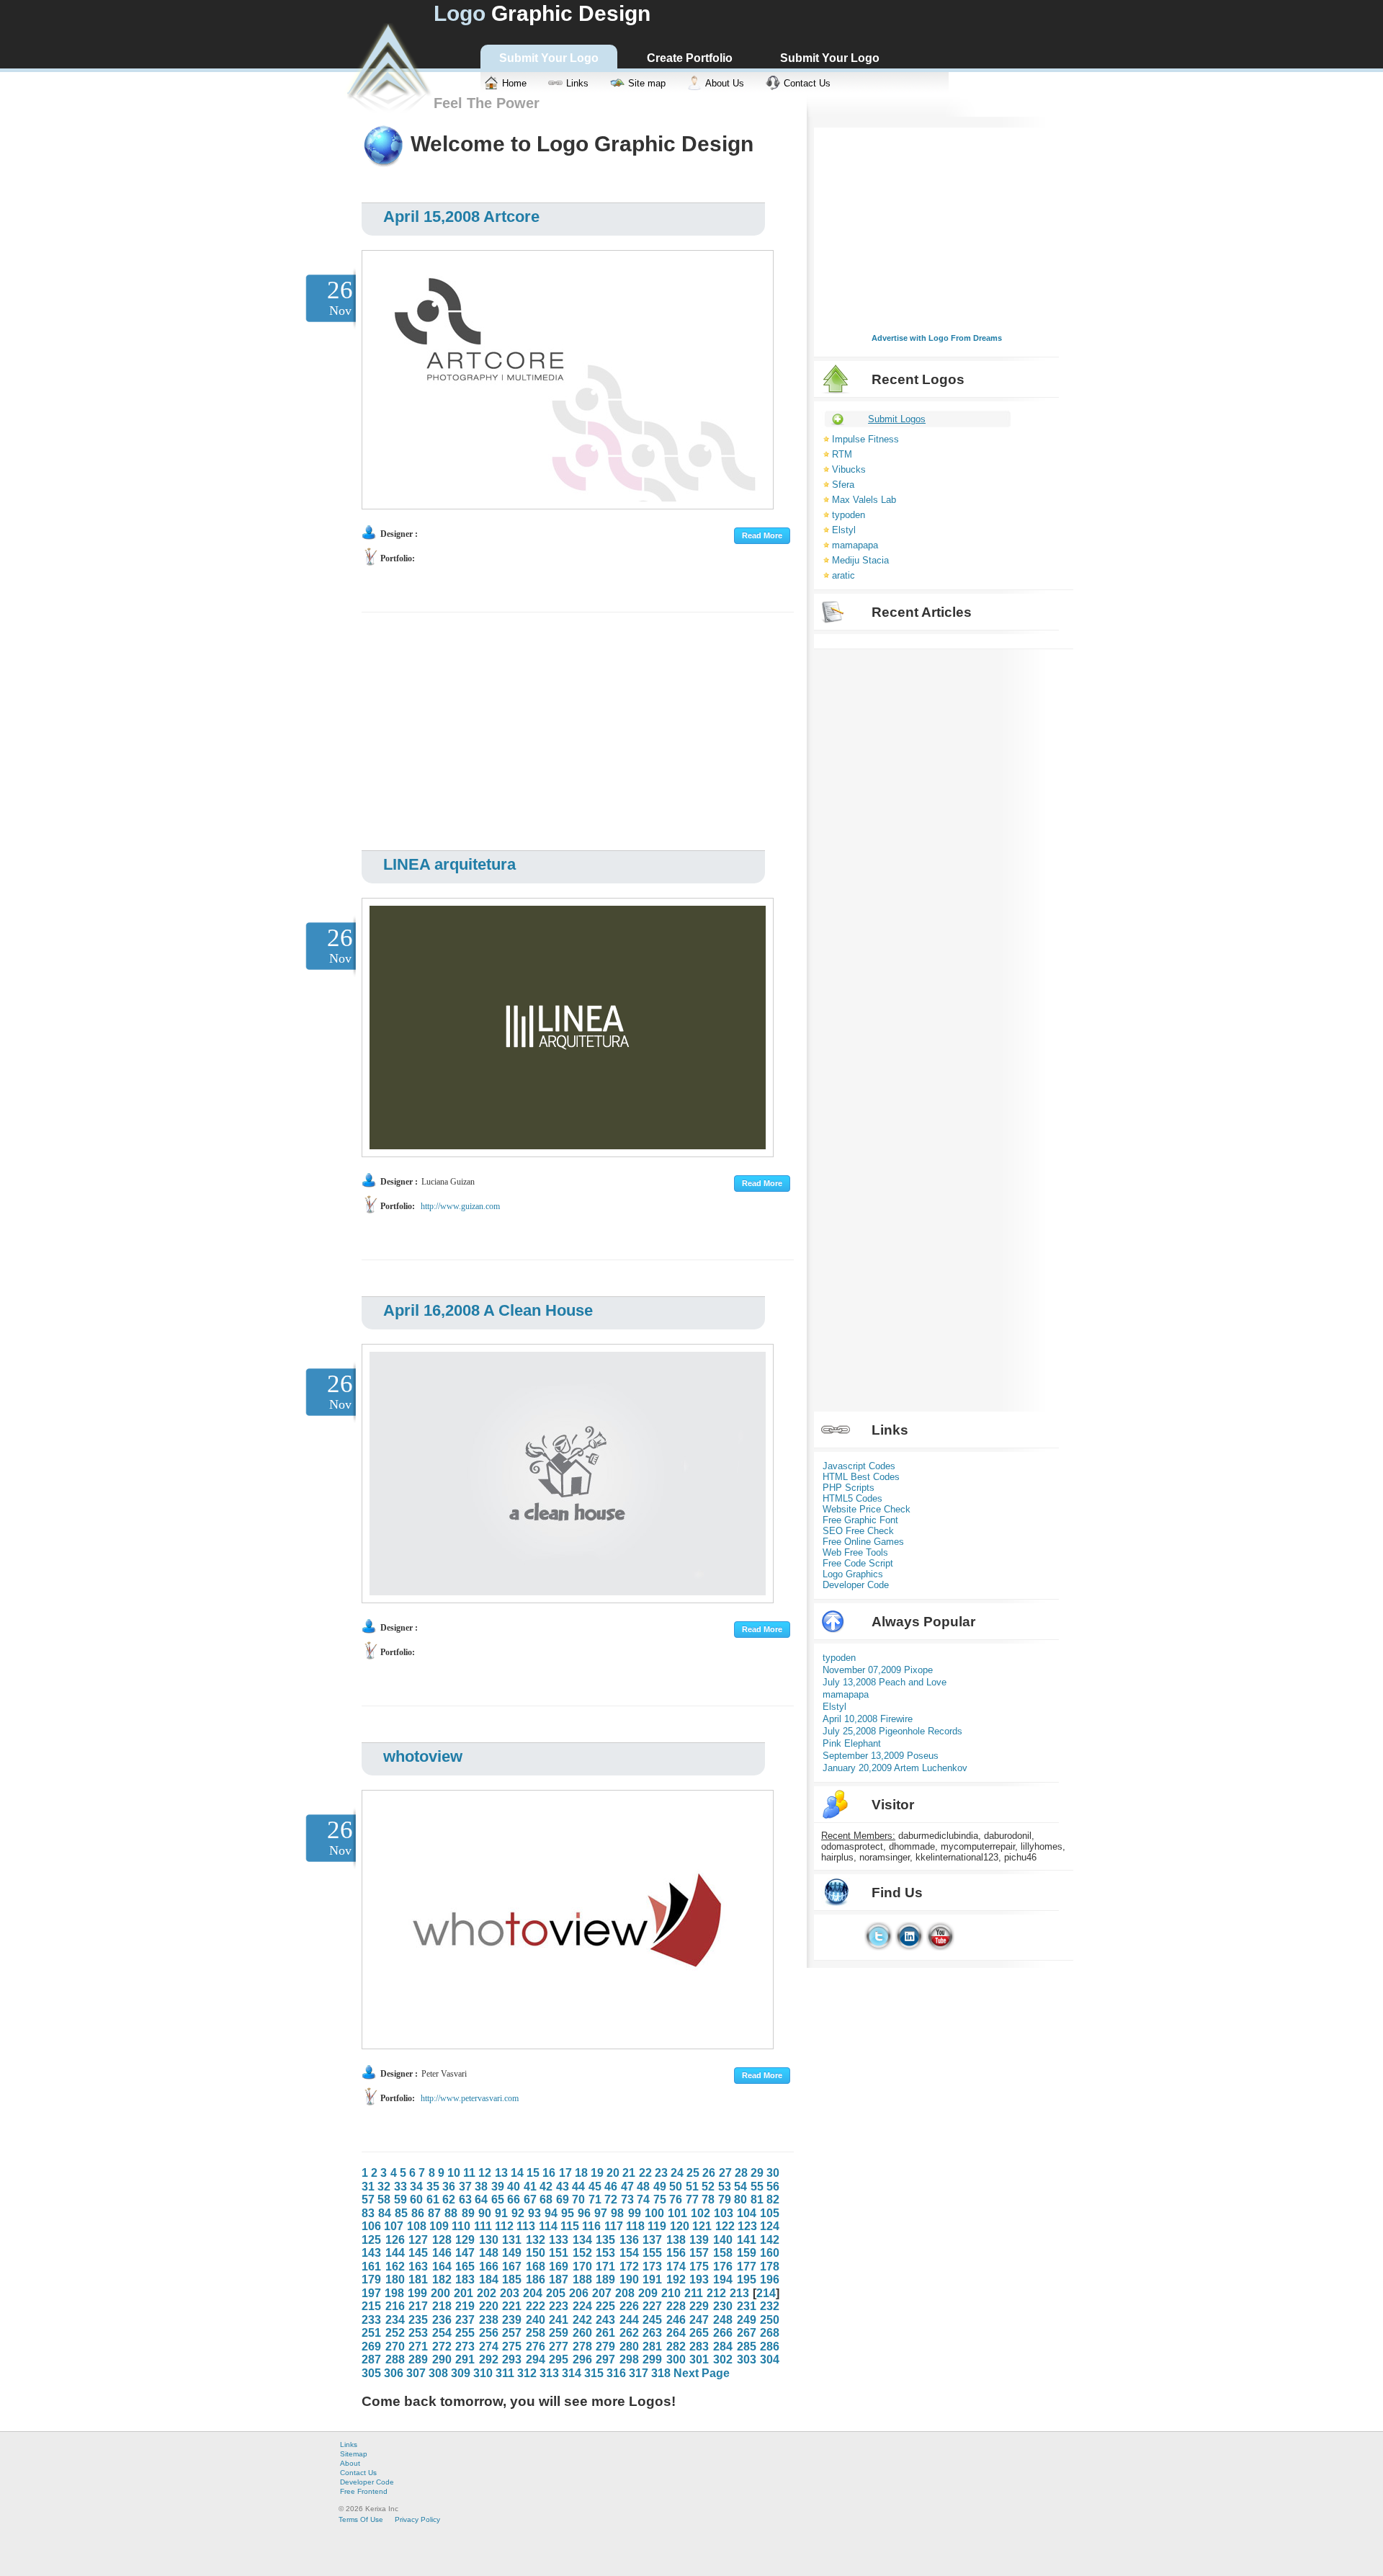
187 (559, 2279)
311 (505, 2373)
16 (549, 2173)
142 (770, 2240)
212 (716, 2293)
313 (549, 2373)
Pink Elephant (852, 1743)
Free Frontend (364, 2491)
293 (512, 2359)
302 (723, 2359)
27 (725, 2173)
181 (418, 2279)
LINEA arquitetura (449, 864)
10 (454, 2173)
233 (371, 2320)
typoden (849, 515)
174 (676, 2267)
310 (483, 2373)
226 (629, 2306)
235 (418, 2320)
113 (526, 2226)
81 (757, 2200)
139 (699, 2240)
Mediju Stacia (860, 560)
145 (418, 2253)
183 (465, 2279)
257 (512, 2333)
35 (433, 2187)
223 (559, 2306)
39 (498, 2187)
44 (578, 2187)
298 (629, 2359)
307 (416, 2373)
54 (740, 2187)
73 (627, 2200)
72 (611, 2200)
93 (534, 2213)
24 (677, 2173)
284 (723, 2347)
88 (451, 2213)
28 (741, 2173)
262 (629, 2333)
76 (676, 2200)
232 (770, 2306)
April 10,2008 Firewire (868, 1719)
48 (643, 2187)
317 (639, 2373)
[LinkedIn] (909, 1947)
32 (384, 2187)
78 (708, 2200)
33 (400, 2187)
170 (582, 2267)
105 (770, 2213)
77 (692, 2200)
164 (442, 2267)
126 (395, 2240)
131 (512, 2240)
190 (629, 2279)
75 (660, 2200)
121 (702, 2226)
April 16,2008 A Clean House (488, 1310)
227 (652, 2306)
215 (371, 2306)
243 (605, 2320)
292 (489, 2359)
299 (652, 2359)
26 (709, 2173)
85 (401, 2213)
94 (551, 2213)
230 (723, 2306)
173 (652, 2267)
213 (739, 2293)
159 (747, 2253)
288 (395, 2359)
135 (605, 2240)
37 (465, 2187)
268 (770, 2333)
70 (578, 2200)
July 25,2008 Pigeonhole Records (892, 1731)
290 (442, 2359)
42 (546, 2187)
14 (517, 2173)
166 (489, 2267)
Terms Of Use (361, 2519)
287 (371, 2359)
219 (465, 2306)
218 (442, 2306)
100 (654, 2213)
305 (371, 2373)
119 (657, 2226)
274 (489, 2347)
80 (740, 2200)
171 (605, 2267)
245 (652, 2320)
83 (368, 2213)
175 (699, 2267)
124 (770, 2226)
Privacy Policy (417, 2519)
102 (701, 2213)
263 (652, 2333)
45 (595, 2187)
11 (469, 2173)
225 (605, 2306)
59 (400, 2200)
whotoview (423, 1756)
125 (371, 2240)
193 (699, 2279)
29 (757, 2173)
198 (394, 2293)
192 (676, 2279)
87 (434, 2213)
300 (676, 2359)
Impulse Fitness (865, 439)
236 (442, 2320)
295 (559, 2359)
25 (693, 2173)
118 (635, 2226)
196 (770, 2279)
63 (465, 2200)
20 (613, 2173)
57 (368, 2200)
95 (568, 2213)
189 (605, 2279)
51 (692, 2187)
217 (418, 2306)
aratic (843, 575)
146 (442, 2253)
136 (629, 2240)
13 (501, 2173)
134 (582, 2240)
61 (433, 2200)
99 (635, 2213)
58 (384, 2200)
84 (385, 2213)
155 (652, 2253)
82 (773, 2200)
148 (489, 2253)
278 (582, 2347)
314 (572, 2373)
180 (395, 2279)
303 (747, 2359)
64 (481, 2200)
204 (533, 2293)
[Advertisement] (563, 728)
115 (570, 2226)
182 (442, 2279)
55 (757, 2187)
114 (548, 2226)
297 (605, 2359)
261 (605, 2333)
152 (582, 2253)
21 (629, 2173)
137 (652, 2240)
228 (676, 2306)
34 (416, 2187)
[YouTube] (940, 1947)
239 (512, 2320)
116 (591, 2226)
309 (461, 2373)
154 (629, 2253)
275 (512, 2347)
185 (512, 2279)
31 (368, 2187)
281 (652, 2347)
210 (671, 2293)
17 (565, 2173)
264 (676, 2333)
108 (417, 2226)
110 (461, 2226)
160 (770, 2253)
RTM (842, 454)
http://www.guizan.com (460, 1206)
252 (395, 2333)
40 (514, 2187)
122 (725, 2226)
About (350, 2463)
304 (770, 2359)
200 (440, 2293)
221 (512, 2306)
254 (442, 2333)
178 (770, 2267)
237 (465, 2320)
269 (371, 2347)
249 (747, 2320)
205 (556, 2293)
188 (582, 2279)
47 (627, 2187)
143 (371, 2253)
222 (536, 2306)
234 (395, 2320)
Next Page (702, 2373)
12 (485, 2173)
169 (559, 2267)
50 (676, 2187)
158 (723, 2253)
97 (601, 2213)
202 (487, 2293)
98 (617, 2213)
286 (770, 2347)
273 (465, 2347)
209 (648, 2293)
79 (725, 2200)
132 (536, 2240)
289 (418, 2359)
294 (536, 2359)
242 (582, 2320)
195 (747, 2279)
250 (770, 2320)
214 (766, 2293)
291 (465, 2359)
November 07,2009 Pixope (878, 1670)
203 (510, 2293)
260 (582, 2333)
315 (594, 2373)
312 (527, 2373)
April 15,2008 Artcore (461, 217)
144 (395, 2253)
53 (725, 2187)
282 (676, 2347)
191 (652, 2279)
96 (584, 2213)
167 (512, 2267)
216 (395, 2306)
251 (371, 2333)
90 (485, 2213)
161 (371, 2267)
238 (489, 2320)
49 (660, 2187)
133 (559, 2240)
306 (394, 2373)
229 (699, 2306)
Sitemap (354, 2454)
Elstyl (844, 530)
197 (371, 2293)
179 (371, 2279)
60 (416, 2200)
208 (625, 2293)
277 (559, 2347)
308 (438, 2373)
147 (465, 2253)
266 (723, 2333)
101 (677, 2213)
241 (559, 2320)
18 (581, 2173)
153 (605, 2253)
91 (501, 2213)
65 (498, 2200)
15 (533, 2173)
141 (747, 2240)
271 (418, 2347)
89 (468, 2213)
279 (605, 2347)
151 (559, 2253)
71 (595, 2200)
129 (465, 2240)
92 (518, 2213)
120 (680, 2226)
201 (464, 2293)
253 (418, 2333)
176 (723, 2267)
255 (465, 2333)
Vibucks (849, 469)
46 (611, 2187)
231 (747, 2306)
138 (676, 2240)
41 (530, 2187)
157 (699, 2253)
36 (449, 2187)
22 (645, 2173)
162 (395, 2267)
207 (602, 2293)
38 (481, 2187)
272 (442, 2347)
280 (629, 2347)
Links (349, 2444)
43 (563, 2187)
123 (747, 2226)
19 (597, 2173)
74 (643, 2200)
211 (694, 2293)
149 (512, 2253)
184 (489, 2279)
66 (514, 2200)
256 (489, 2333)
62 (449, 2200)
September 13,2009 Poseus (881, 1756)
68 (546, 2200)
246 (676, 2320)
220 (489, 2306)
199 (417, 2293)
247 (699, 2320)
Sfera (843, 485)
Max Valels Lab (864, 500)
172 (629, 2267)
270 (395, 2347)
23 (661, 2173)
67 (530, 2200)
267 (747, 2333)
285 (747, 2347)
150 (536, 2253)
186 (536, 2279)
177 (747, 2267)
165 (465, 2267)
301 (699, 2359)
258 (536, 2333)
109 (439, 2226)
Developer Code (367, 2482)
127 (418, 2240)
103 (724, 2213)
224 (582, 2306)
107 (394, 2226)
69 (563, 2200)
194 (723, 2279)
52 (708, 2187)
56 (773, 2187)
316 (616, 2373)
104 (747, 2213)
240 (536, 2320)
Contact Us (358, 2473)
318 (661, 2373)
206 (579, 2293)
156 (676, 2253)
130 (489, 2240)
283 (699, 2347)
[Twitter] (878, 1947)
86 (418, 2213)
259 (559, 2333)
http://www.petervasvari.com (470, 2098)
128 (442, 2240)
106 (371, 2226)
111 (483, 2226)
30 (773, 2173)
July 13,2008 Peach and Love (885, 1682)
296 (582, 2359)
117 (614, 2226)
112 (504, 2226)
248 (723, 2320)
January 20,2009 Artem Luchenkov (895, 1768)
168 (536, 2267)
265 (699, 2333)
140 (723, 2240)
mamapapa (855, 545)
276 (536, 2347)
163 (418, 2267)
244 (629, 2320)
